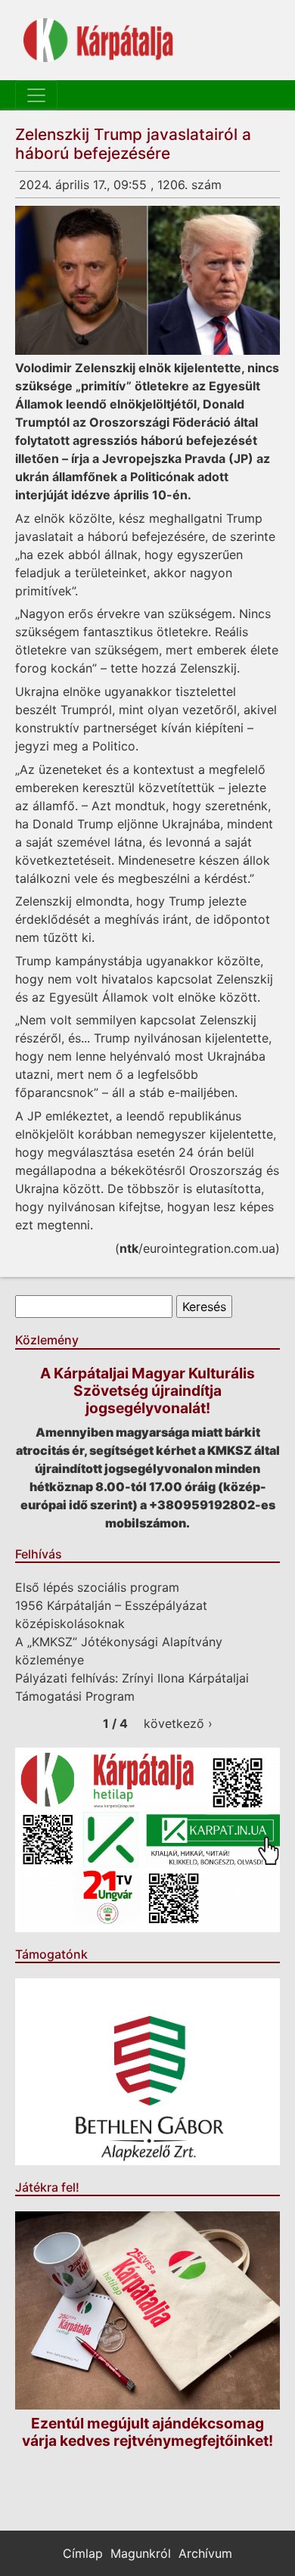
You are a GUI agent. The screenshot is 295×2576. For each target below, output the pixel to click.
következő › (178, 1723)
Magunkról (141, 2553)
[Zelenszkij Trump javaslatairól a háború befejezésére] (147, 280)
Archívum (205, 2553)
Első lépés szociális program (97, 1587)
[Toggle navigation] (36, 95)
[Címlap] (98, 40)
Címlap (83, 2553)
